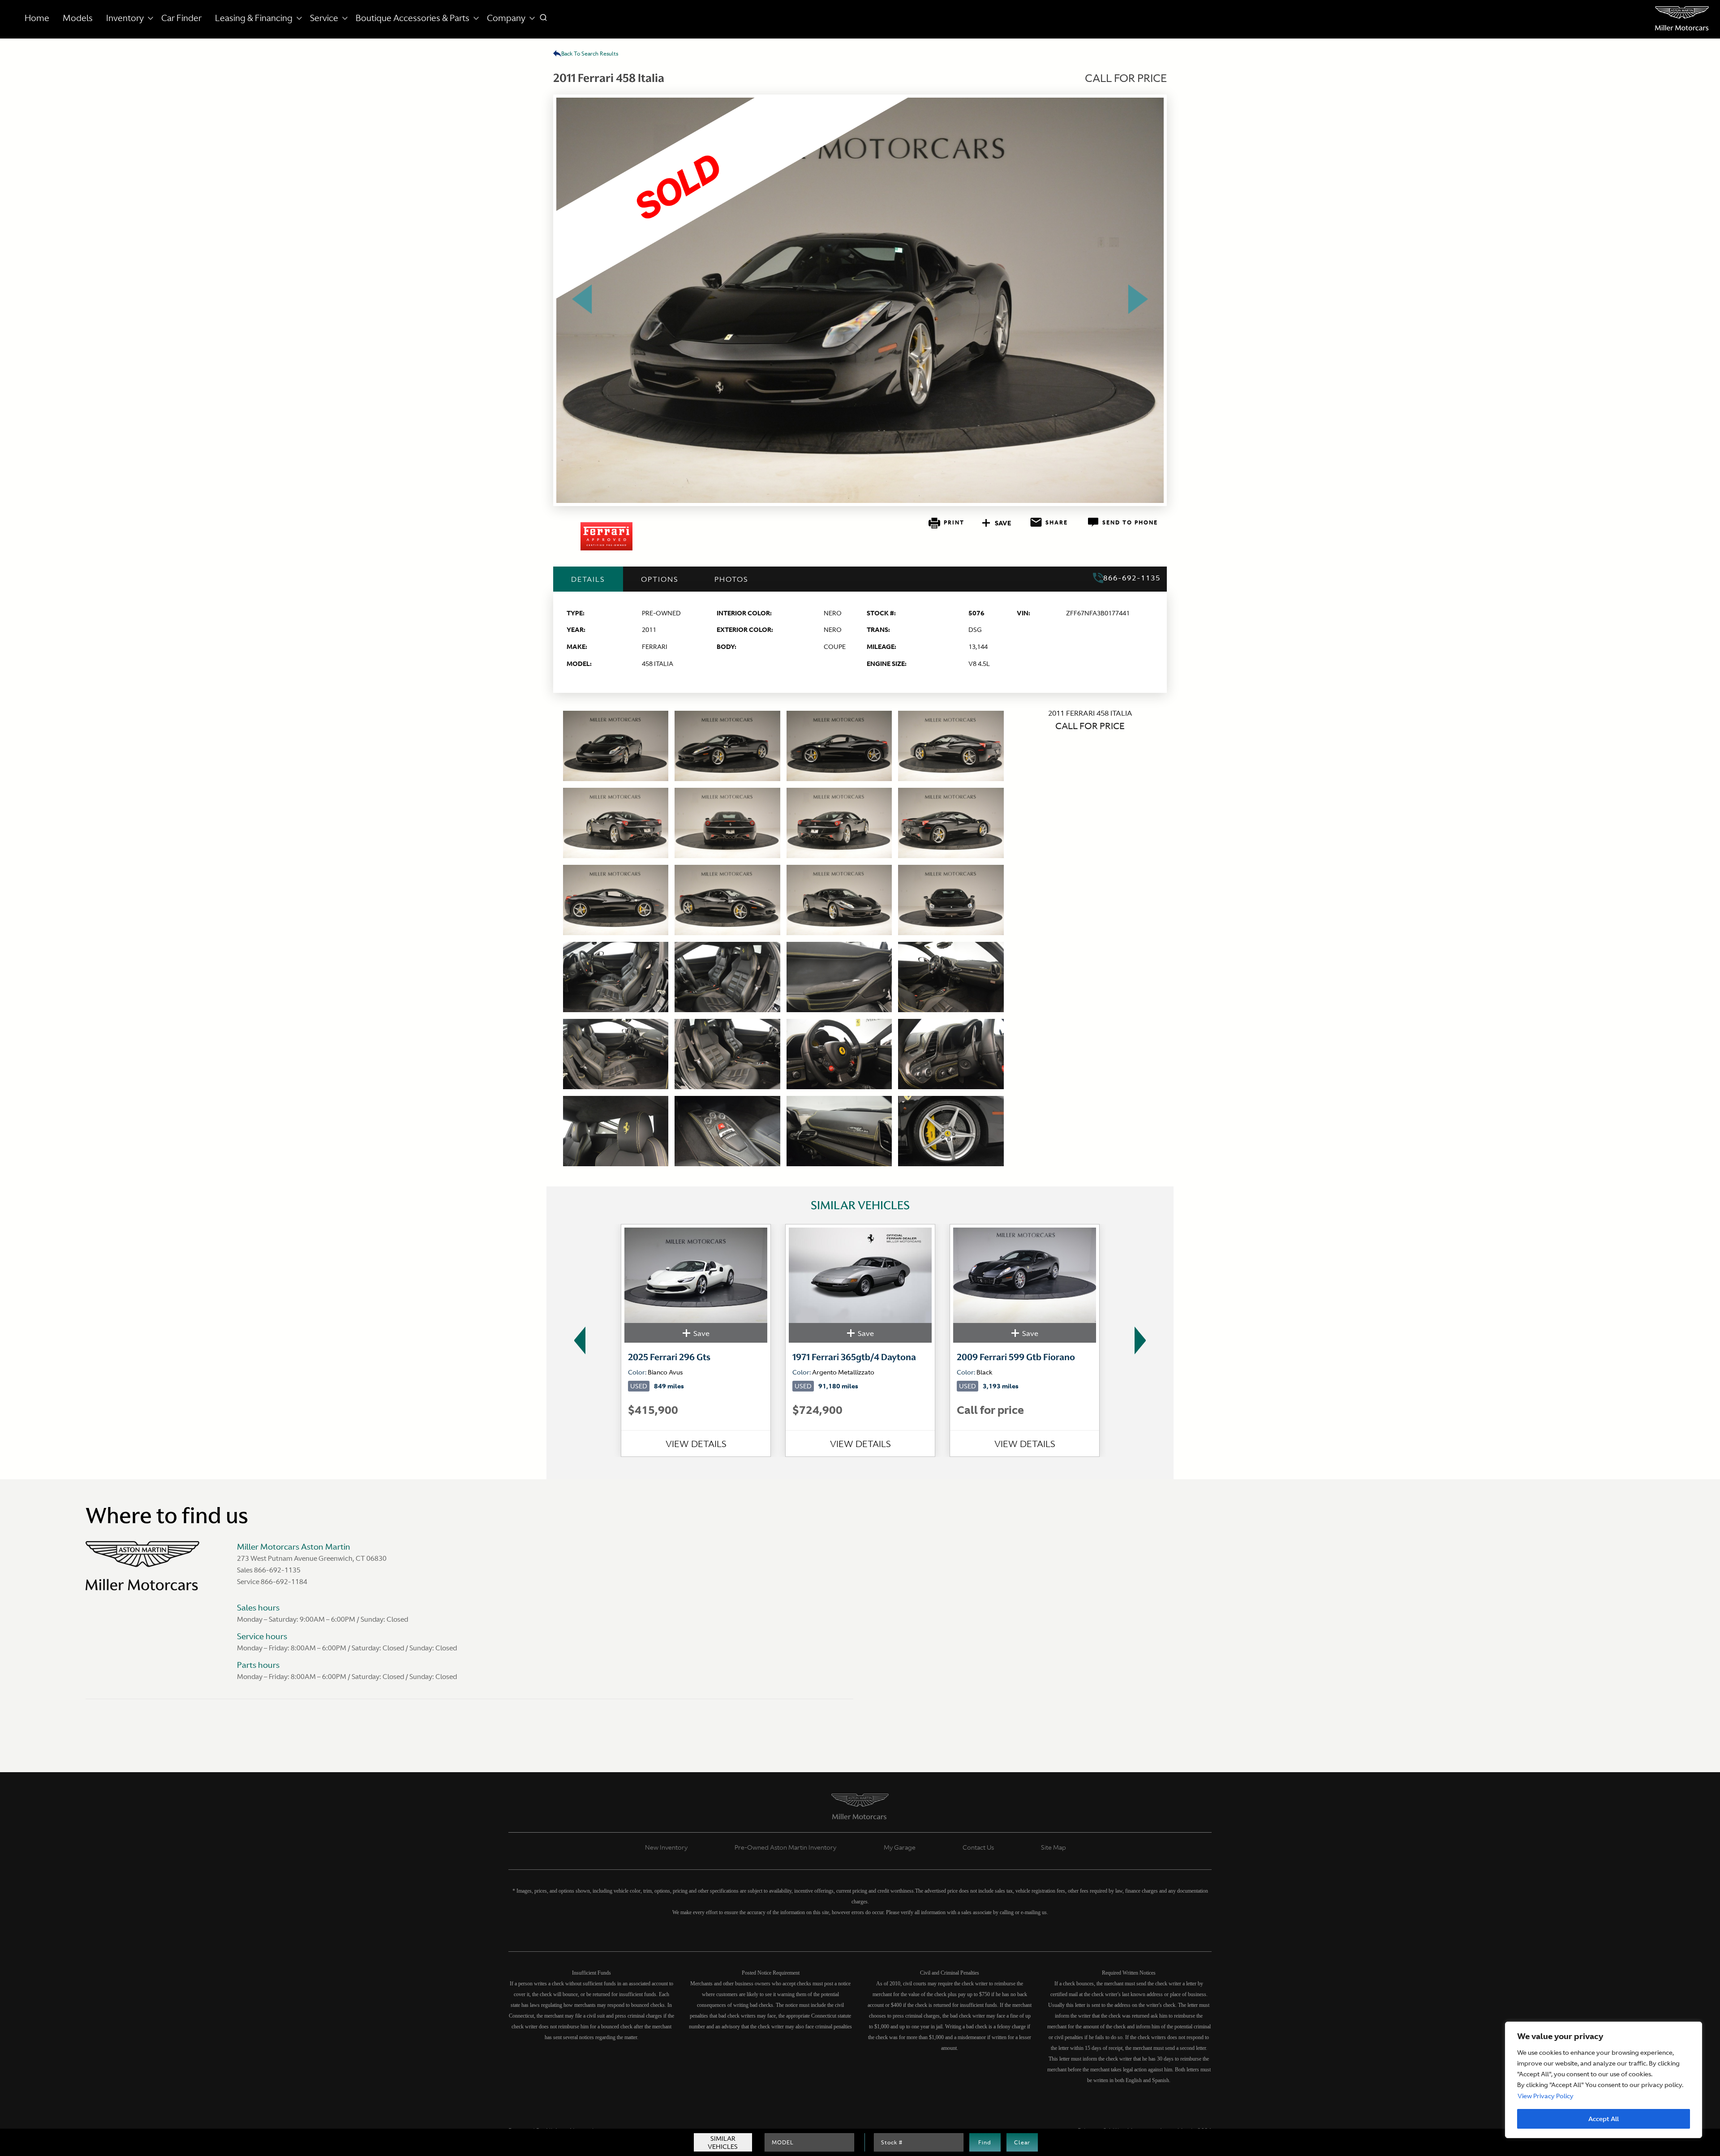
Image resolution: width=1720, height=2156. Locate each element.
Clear (1022, 2143)
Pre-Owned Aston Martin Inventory (785, 1847)
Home (37, 18)
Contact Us (978, 1847)
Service (324, 18)
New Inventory (666, 1847)
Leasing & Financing (254, 18)
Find (985, 2143)
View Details (696, 1444)
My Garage (900, 1847)
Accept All (1604, 2119)
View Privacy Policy (1546, 2096)
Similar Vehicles (723, 2143)
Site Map (1053, 1847)
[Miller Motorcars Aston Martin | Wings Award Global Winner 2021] (1682, 18)
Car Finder (181, 18)
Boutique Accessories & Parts (413, 18)
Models (78, 18)
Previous (577, 1340)
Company (506, 18)
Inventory (125, 18)
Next (1143, 1340)
